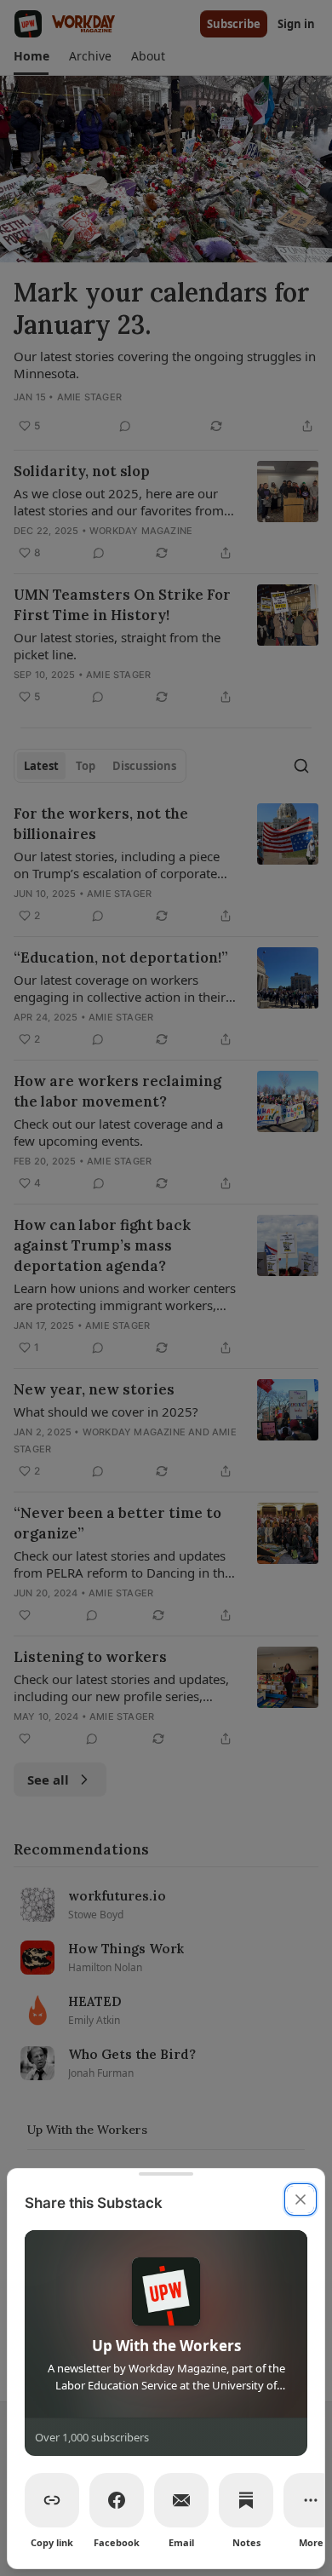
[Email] (181, 2500)
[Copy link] (52, 2500)
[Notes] (246, 2500)
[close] (301, 2199)
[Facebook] (117, 2500)
